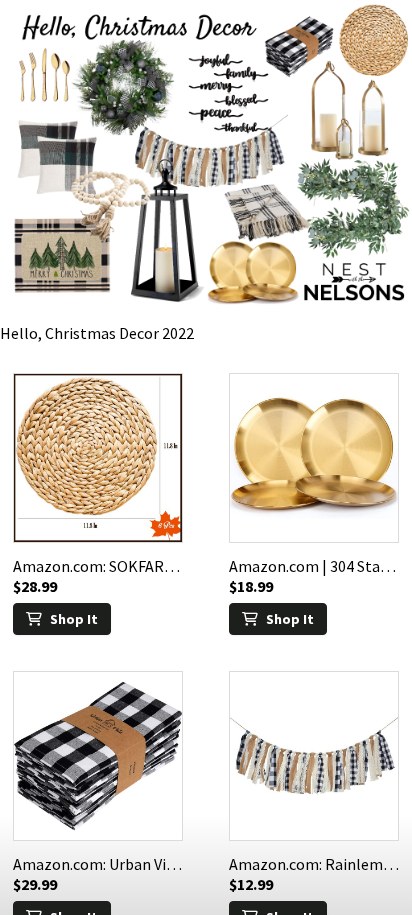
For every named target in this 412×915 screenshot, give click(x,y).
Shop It (74, 619)
